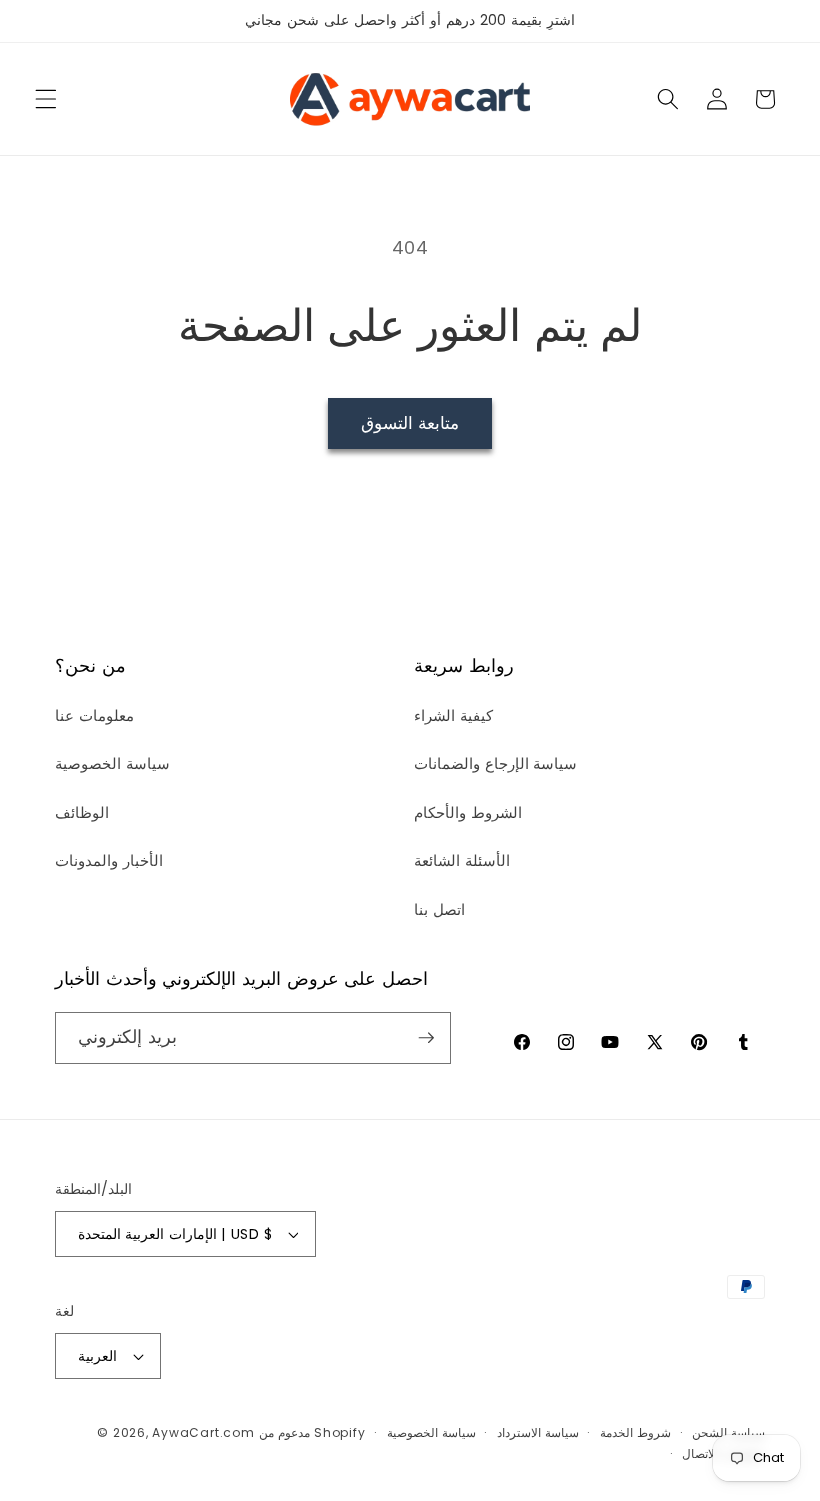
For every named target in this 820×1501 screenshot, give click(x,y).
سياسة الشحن (728, 1432)
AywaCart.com (203, 1432)
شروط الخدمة (635, 1432)
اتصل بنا (439, 909)
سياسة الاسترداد (538, 1432)
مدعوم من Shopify (312, 1432)
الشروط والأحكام (468, 812)
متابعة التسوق (410, 423)
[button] (46, 99)
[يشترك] (426, 1038)
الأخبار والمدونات (109, 860)
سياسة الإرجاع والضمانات (495, 763)
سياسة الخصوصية (112, 763)
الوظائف (82, 812)
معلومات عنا (94, 715)
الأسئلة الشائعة (462, 860)
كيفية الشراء (453, 715)
